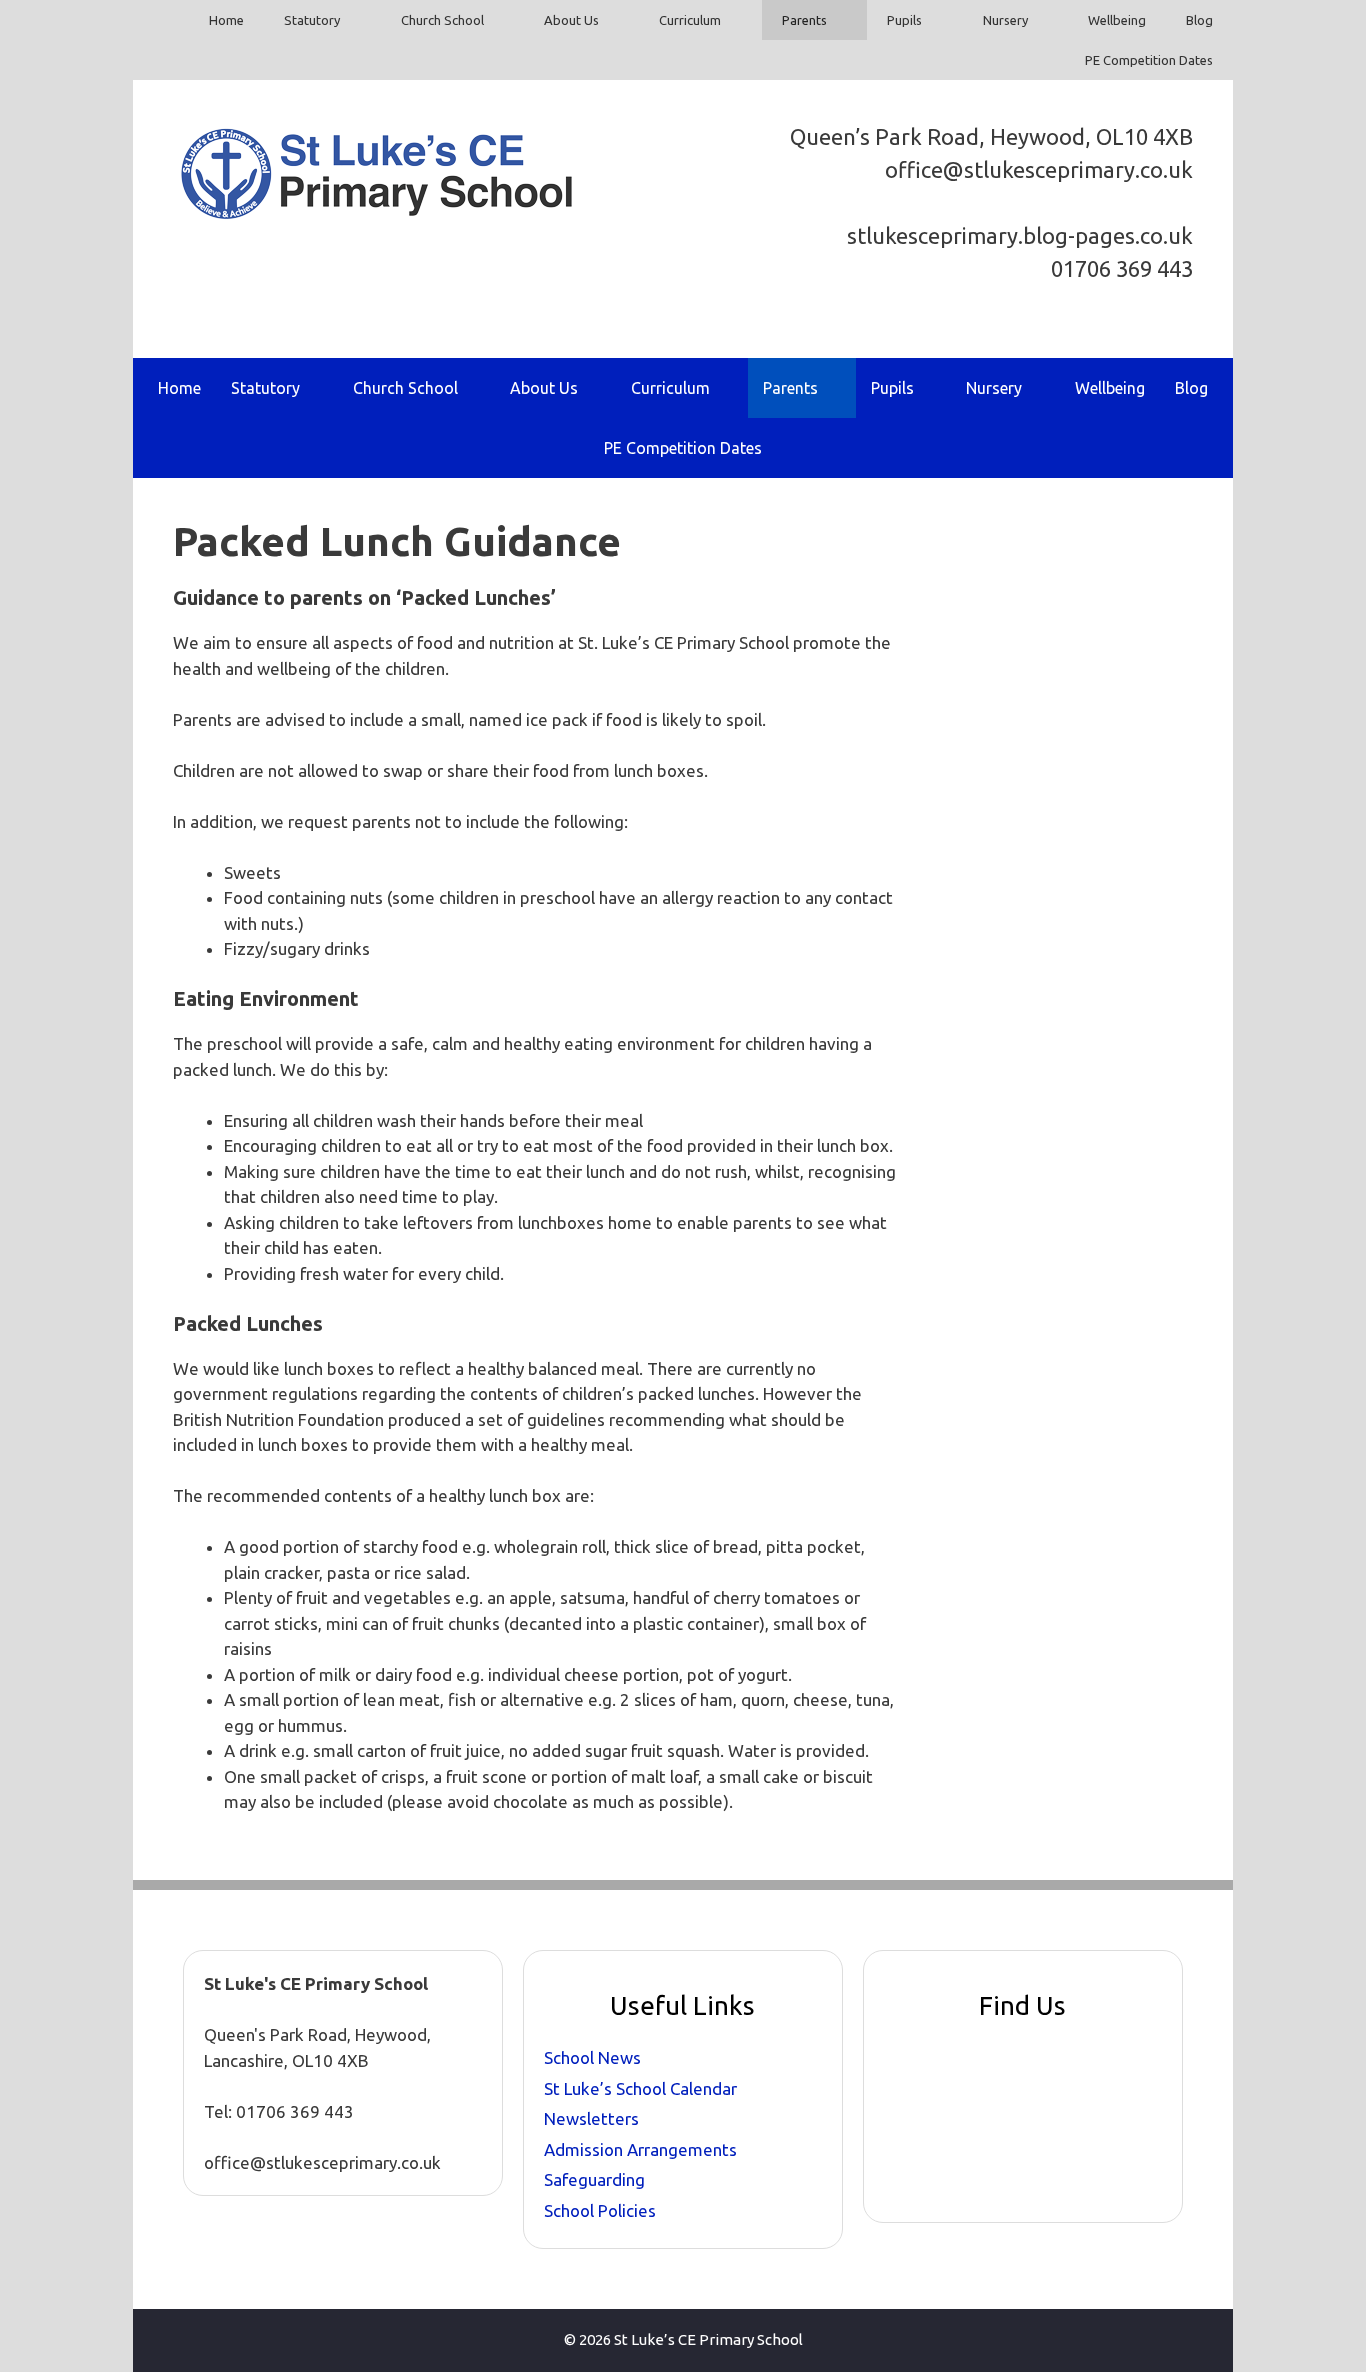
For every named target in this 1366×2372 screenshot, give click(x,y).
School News (592, 2057)
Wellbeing (1117, 20)
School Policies (600, 2210)
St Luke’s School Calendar (640, 2088)
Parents (804, 20)
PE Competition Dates (1149, 60)
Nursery (1005, 20)
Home (226, 20)
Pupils (904, 20)
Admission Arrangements (640, 2149)
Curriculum (690, 20)
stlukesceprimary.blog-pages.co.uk (1020, 235)
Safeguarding (594, 2179)
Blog (1199, 20)
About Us (571, 20)
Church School (442, 20)
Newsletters (591, 2118)
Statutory (312, 20)
